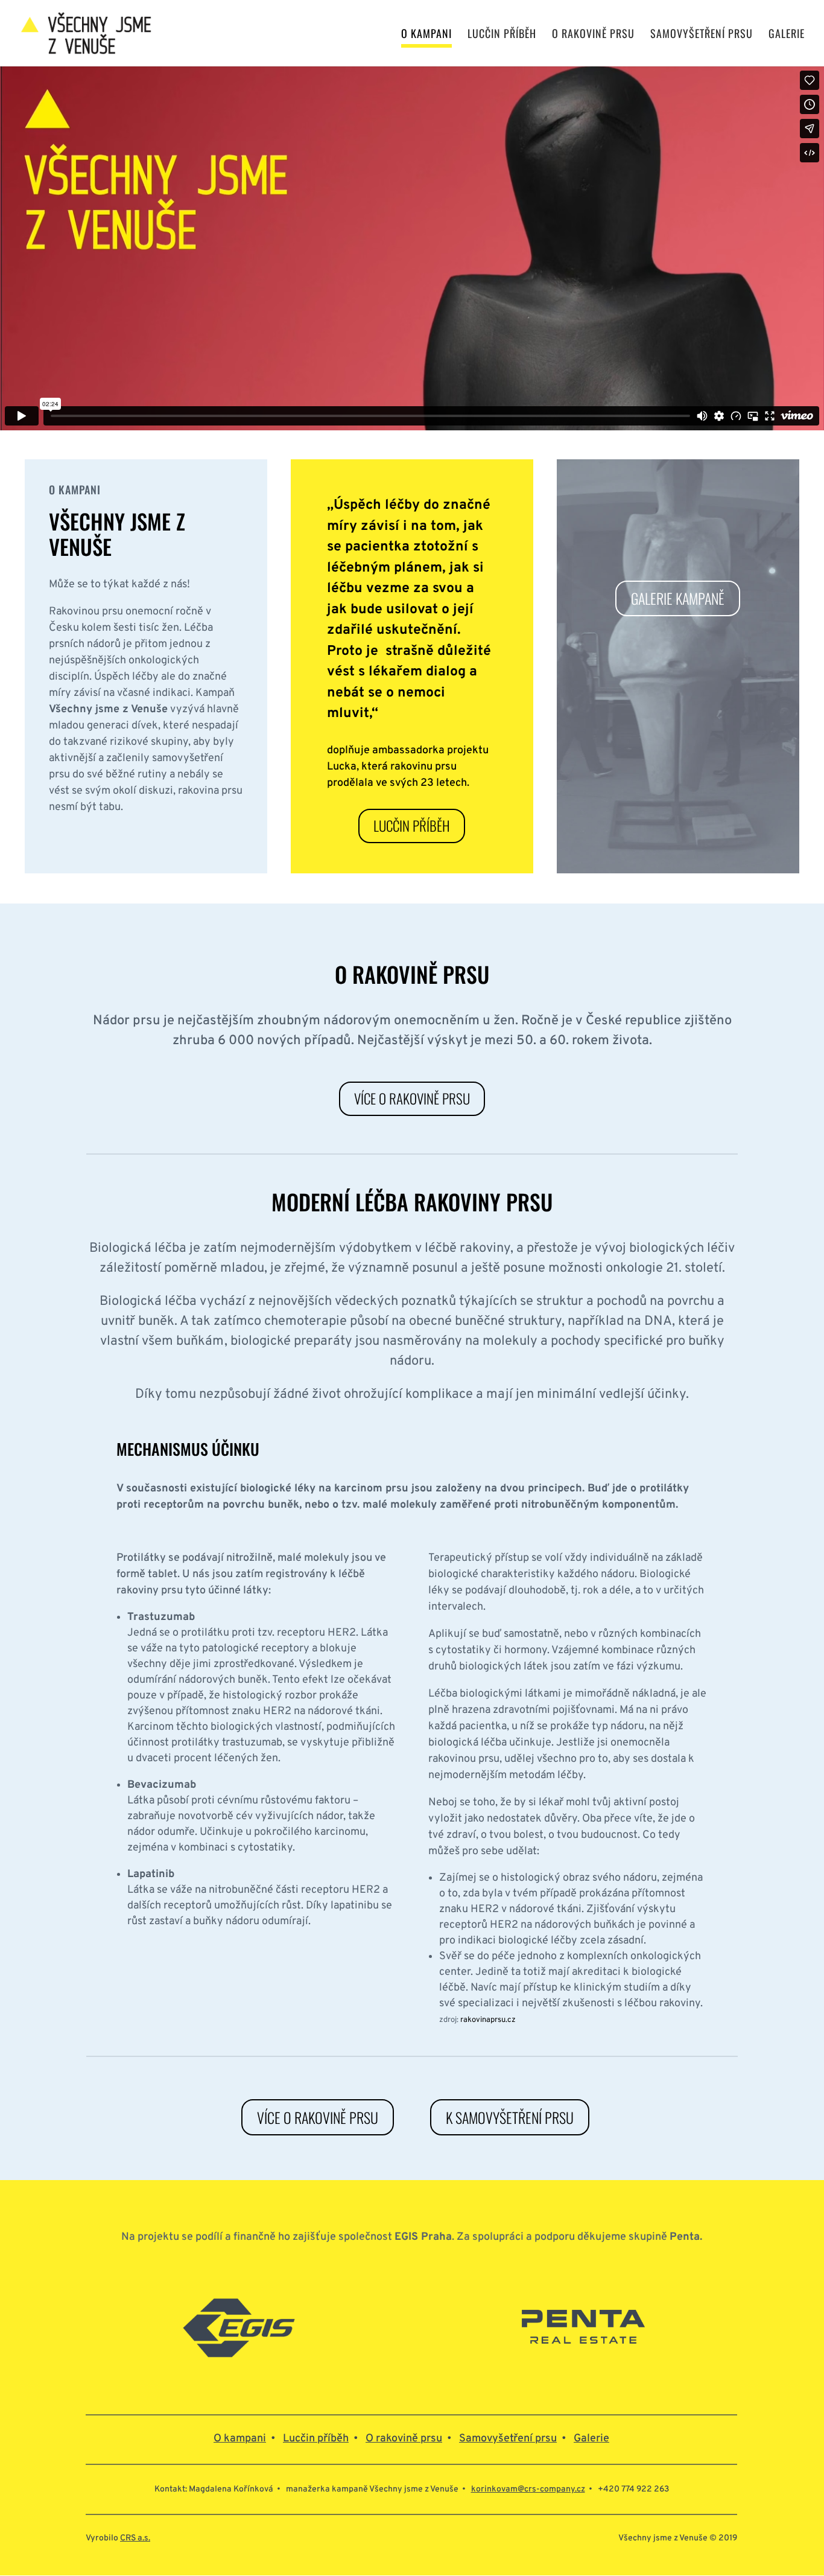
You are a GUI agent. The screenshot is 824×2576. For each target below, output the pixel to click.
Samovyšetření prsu (508, 2439)
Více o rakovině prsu (412, 1098)
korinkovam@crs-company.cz (528, 2489)
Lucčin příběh (412, 826)
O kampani (240, 2439)
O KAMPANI (426, 35)
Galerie (591, 2439)
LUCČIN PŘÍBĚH (502, 35)
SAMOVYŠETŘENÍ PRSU (702, 35)
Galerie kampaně (678, 598)
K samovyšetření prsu (510, 2117)
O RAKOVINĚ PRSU (593, 35)
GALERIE (787, 35)
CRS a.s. (135, 2538)
